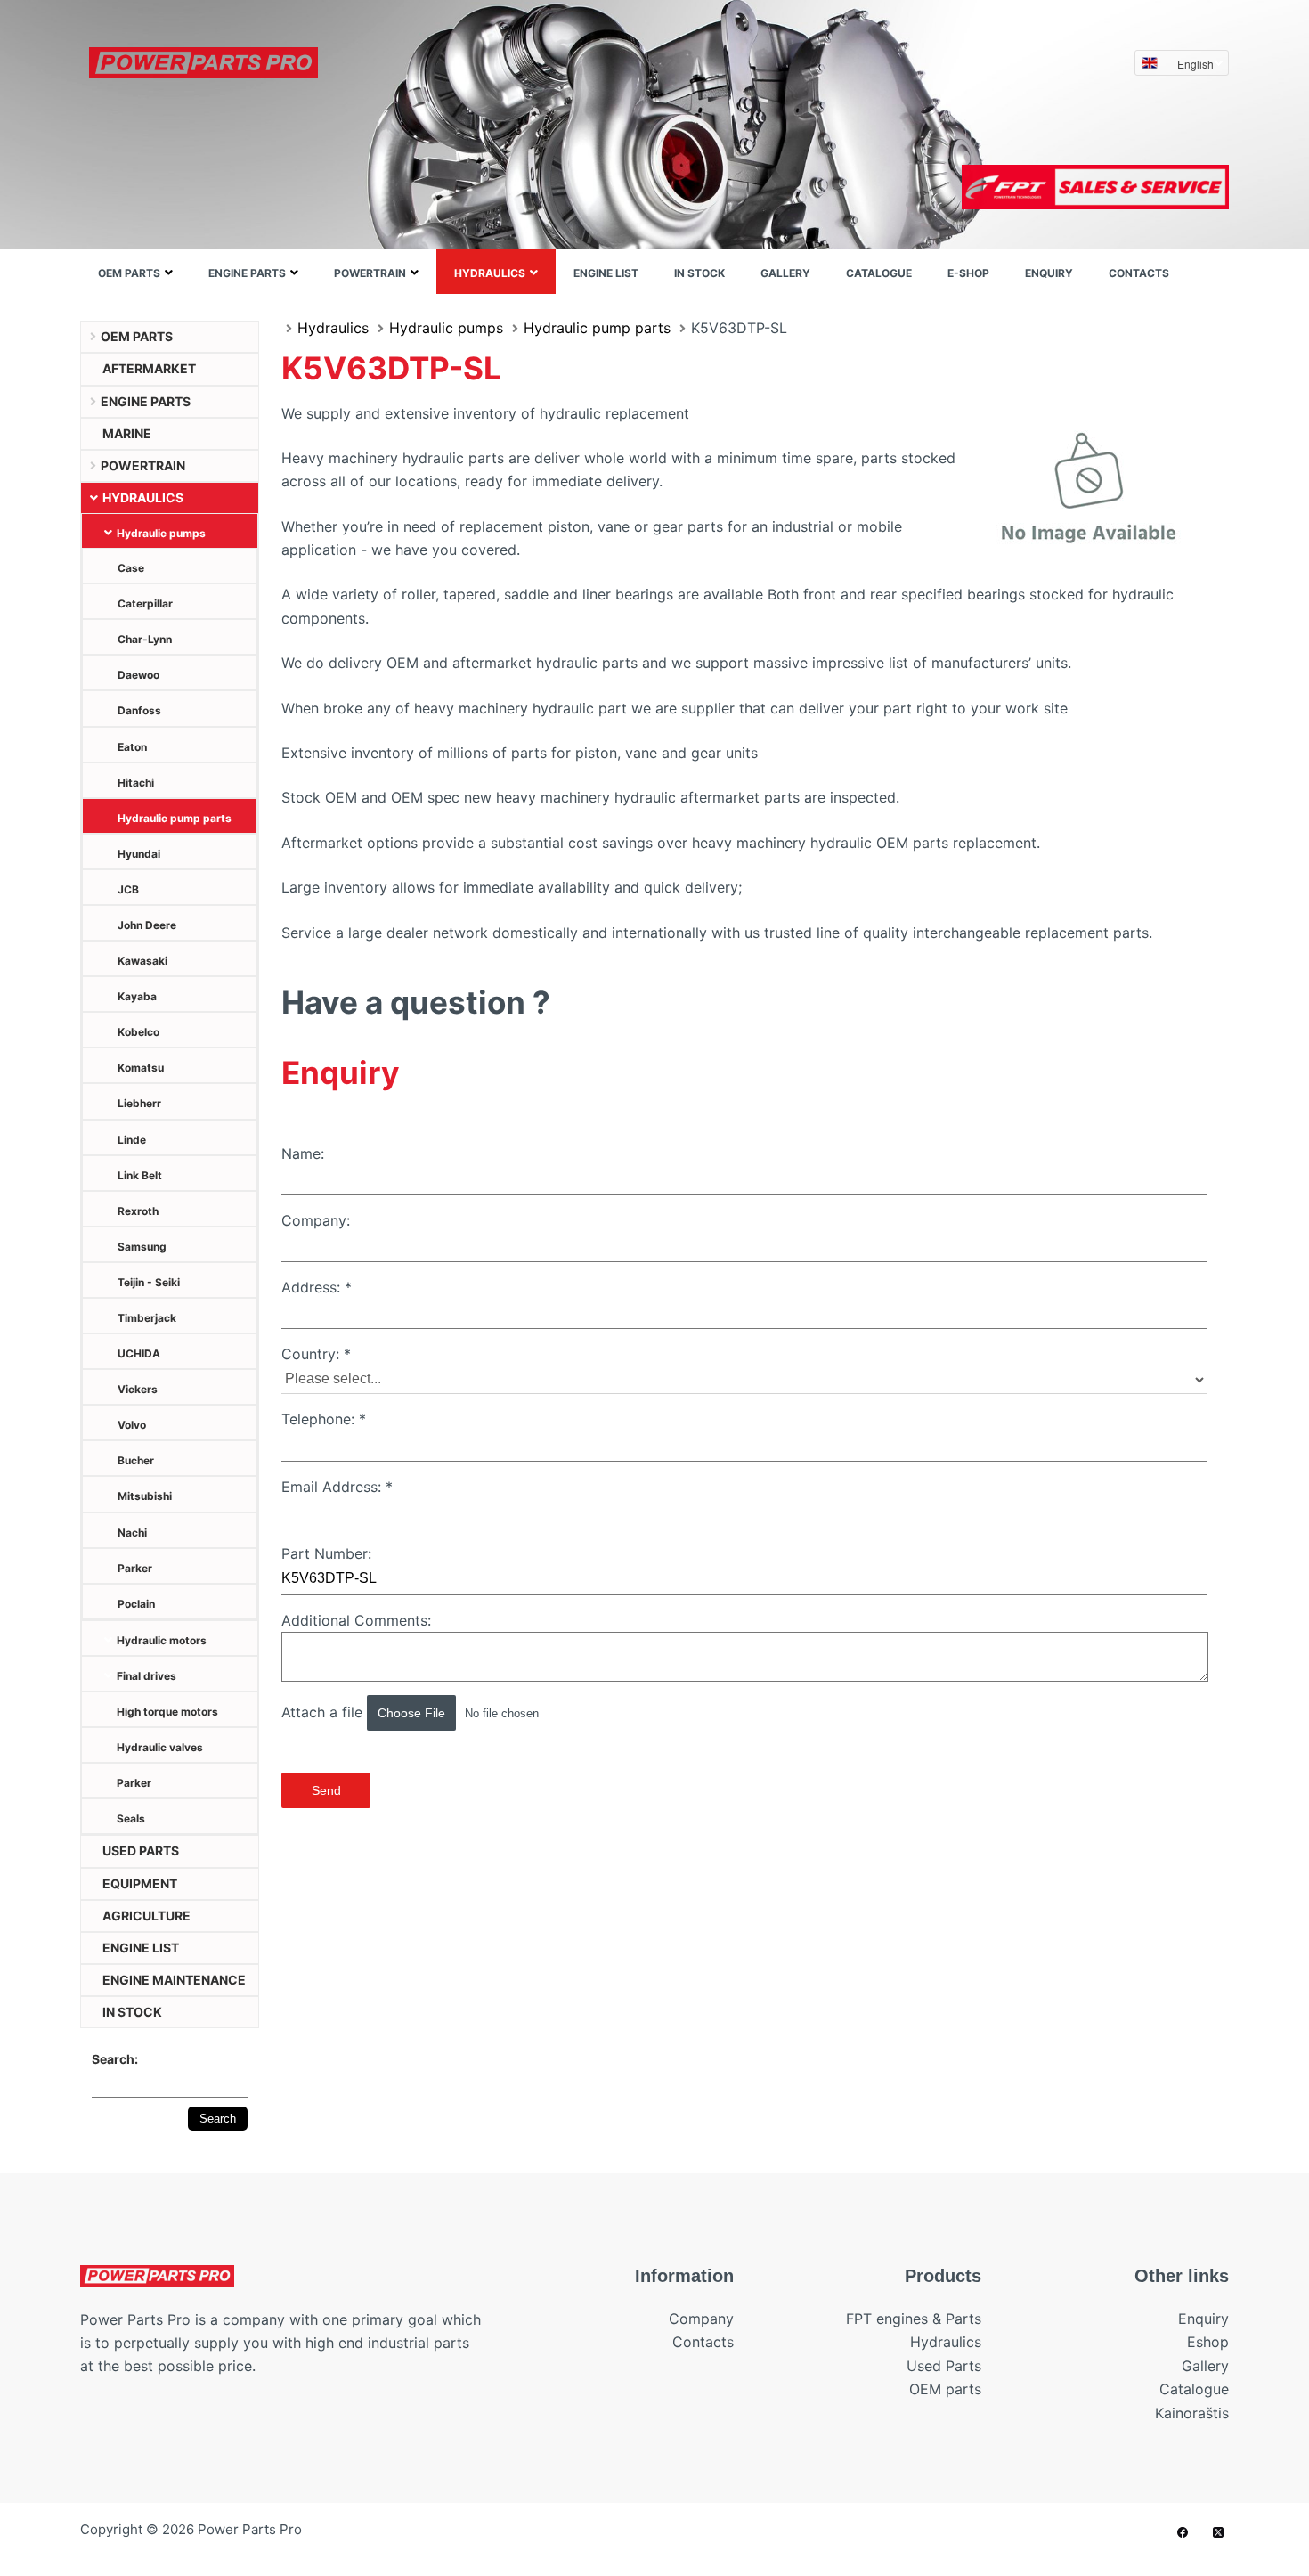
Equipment (140, 1883)
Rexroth (138, 1211)
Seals (131, 1818)
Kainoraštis (1192, 2413)
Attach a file (324, 1712)
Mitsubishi (145, 1496)
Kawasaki (142, 961)
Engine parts (247, 273)
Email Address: (337, 1487)
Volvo (132, 1425)
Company (701, 2319)
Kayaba (137, 996)
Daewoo (138, 675)
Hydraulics (490, 273)
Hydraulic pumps (161, 533)
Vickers (138, 1389)
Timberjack (147, 1318)
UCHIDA (139, 1353)
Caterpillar (145, 603)
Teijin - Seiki (149, 1282)
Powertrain (370, 273)
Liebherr (139, 1103)
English (1195, 64)
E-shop (968, 273)
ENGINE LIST (606, 273)
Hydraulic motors (162, 1640)
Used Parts (944, 2366)
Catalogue (879, 273)
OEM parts (129, 273)
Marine (127, 433)
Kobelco (138, 1032)
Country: (316, 1354)
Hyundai (139, 854)
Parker (135, 1568)
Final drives (146, 1676)
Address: (317, 1287)
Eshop (1208, 2342)
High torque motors (167, 1712)
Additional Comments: (356, 1620)
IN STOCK (699, 273)
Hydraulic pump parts (175, 818)
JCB (128, 889)
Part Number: (326, 1553)
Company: (316, 1220)
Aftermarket (149, 368)
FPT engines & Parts (914, 2319)
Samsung (142, 1247)
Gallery (785, 273)
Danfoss (139, 710)
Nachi (132, 1533)
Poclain (136, 1604)
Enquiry (1049, 273)
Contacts (1139, 273)
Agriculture (146, 1916)
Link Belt (140, 1175)
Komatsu (141, 1068)
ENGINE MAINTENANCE (174, 1980)
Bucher (136, 1460)
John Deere (147, 925)
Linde (132, 1140)
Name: (303, 1153)
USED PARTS (141, 1850)
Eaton (132, 747)
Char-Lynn (145, 639)
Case (131, 568)
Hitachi (136, 783)
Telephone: (324, 1419)
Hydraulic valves (160, 1747)
